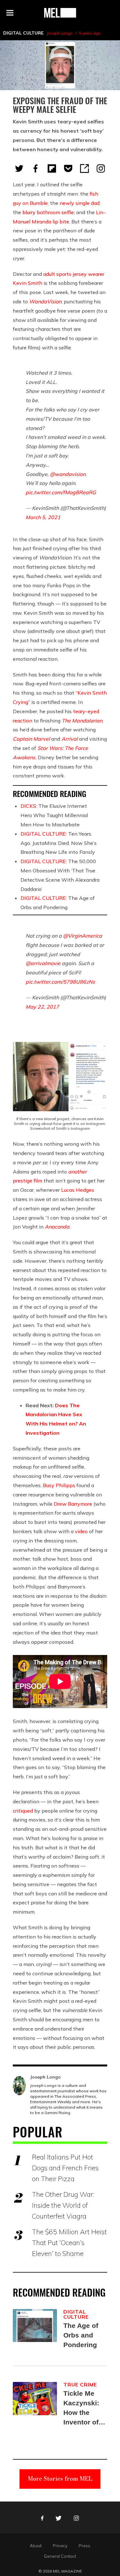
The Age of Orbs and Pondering (81, 2335)
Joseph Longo (60, 33)
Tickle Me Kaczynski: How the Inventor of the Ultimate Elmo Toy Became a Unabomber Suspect (83, 2408)
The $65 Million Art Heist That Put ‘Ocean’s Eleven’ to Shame (69, 2243)
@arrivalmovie (43, 963)
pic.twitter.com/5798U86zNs (60, 982)
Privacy (60, 2546)
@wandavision (68, 474)
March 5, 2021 (43, 517)
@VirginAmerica (83, 936)
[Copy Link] (84, 168)
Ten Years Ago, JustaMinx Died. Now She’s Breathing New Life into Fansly (59, 843)
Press (84, 2546)
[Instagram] (101, 168)
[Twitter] (19, 168)
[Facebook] (36, 168)
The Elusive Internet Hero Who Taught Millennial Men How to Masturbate (54, 815)
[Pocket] (68, 168)
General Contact (60, 2556)
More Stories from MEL (60, 2479)
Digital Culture (23, 33)
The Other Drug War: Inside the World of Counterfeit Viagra (63, 2205)
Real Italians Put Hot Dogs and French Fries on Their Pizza (65, 2168)
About (36, 2546)
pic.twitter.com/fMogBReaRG (61, 492)
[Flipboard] (52, 168)
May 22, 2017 (42, 1007)
